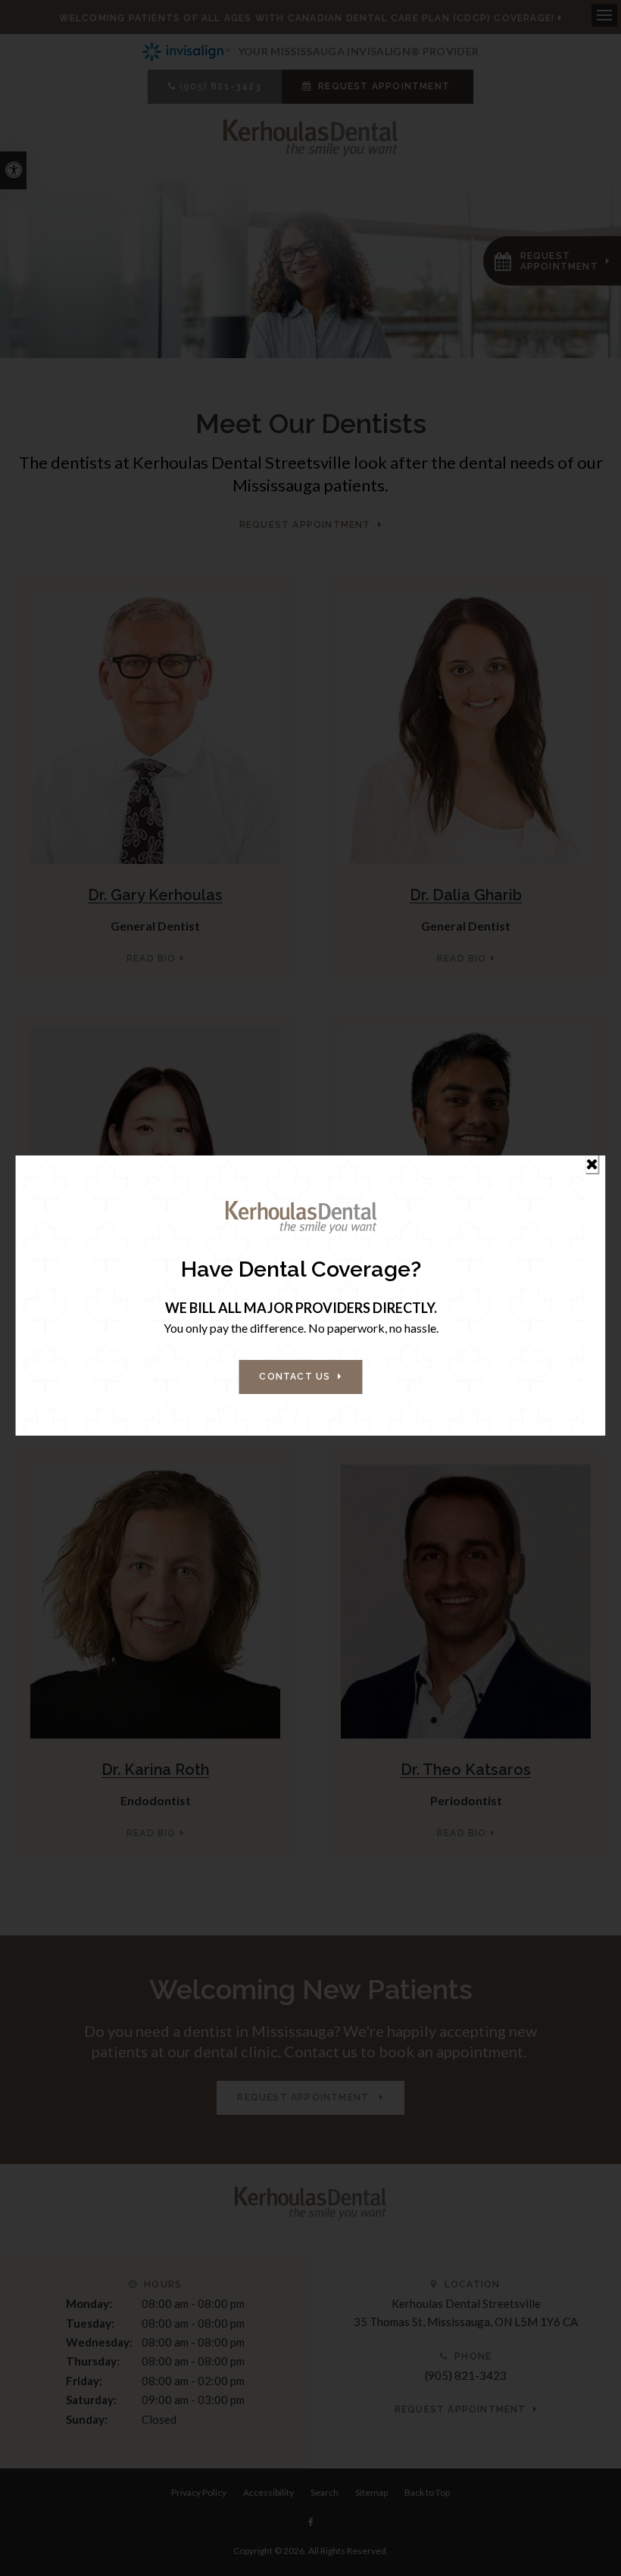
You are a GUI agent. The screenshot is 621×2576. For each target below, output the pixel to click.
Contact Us (295, 1377)
